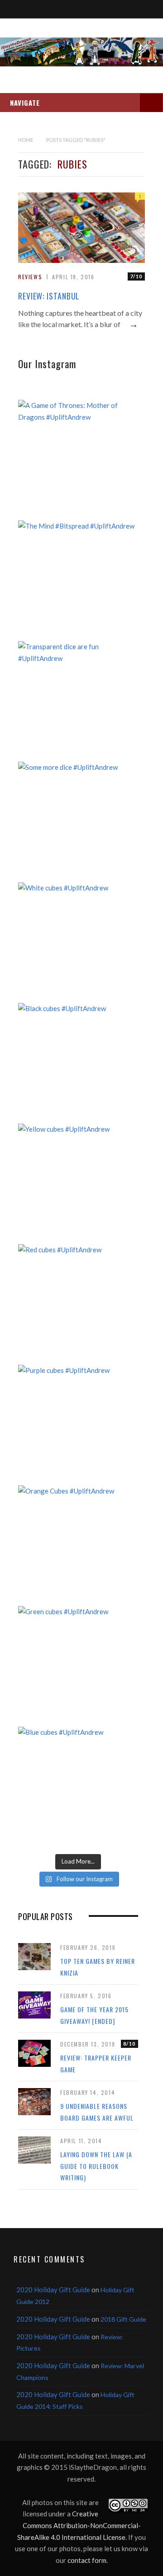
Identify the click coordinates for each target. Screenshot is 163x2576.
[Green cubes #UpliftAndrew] (78, 1666)
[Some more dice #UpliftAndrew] (78, 822)
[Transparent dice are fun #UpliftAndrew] (78, 701)
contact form (87, 2560)
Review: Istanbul (49, 296)
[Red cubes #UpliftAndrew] (78, 1304)
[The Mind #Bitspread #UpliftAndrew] (78, 580)
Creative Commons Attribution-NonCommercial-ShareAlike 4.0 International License (79, 2525)
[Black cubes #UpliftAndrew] (78, 1063)
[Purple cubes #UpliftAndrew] (78, 1425)
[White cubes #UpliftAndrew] (78, 942)
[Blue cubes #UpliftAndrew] (78, 1787)
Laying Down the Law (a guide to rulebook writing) (96, 2166)
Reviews (30, 277)
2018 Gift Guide (123, 2319)
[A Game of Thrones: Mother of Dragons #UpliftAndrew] (78, 460)
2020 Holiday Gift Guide (53, 2290)
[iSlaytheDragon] (81, 52)
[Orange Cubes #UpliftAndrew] (78, 1545)
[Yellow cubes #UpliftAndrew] (78, 1183)
